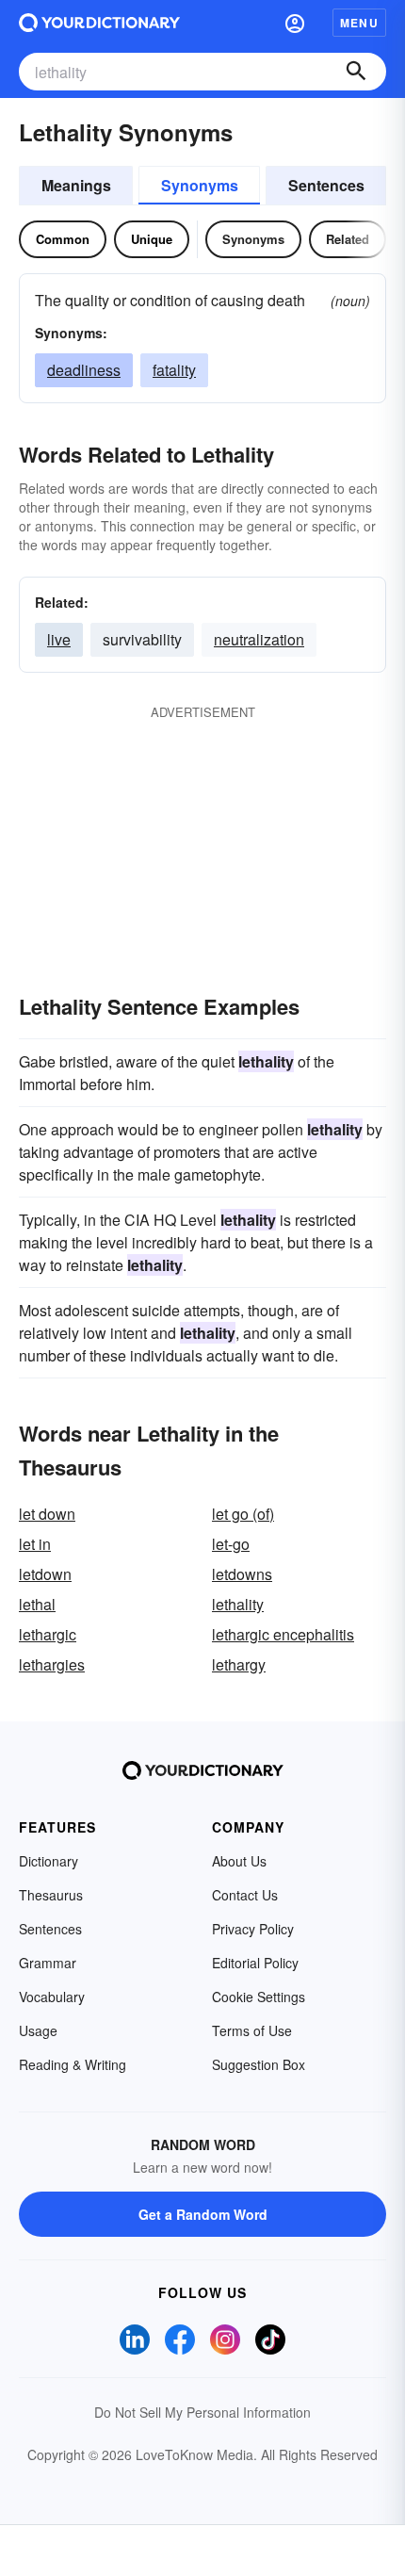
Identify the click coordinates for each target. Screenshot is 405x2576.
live (59, 639)
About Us (239, 1861)
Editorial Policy (255, 1963)
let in (35, 1544)
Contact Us (245, 1895)
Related (348, 239)
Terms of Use (252, 2030)
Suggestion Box (259, 2064)
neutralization (259, 639)
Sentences (326, 185)
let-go (231, 1544)
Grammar (48, 1963)
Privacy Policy (253, 1929)
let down (47, 1514)
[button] (295, 23)
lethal (37, 1604)
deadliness (84, 370)
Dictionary (49, 1861)
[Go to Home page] (99, 23)
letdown (45, 1574)
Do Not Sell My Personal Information (202, 2412)
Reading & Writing (73, 2064)
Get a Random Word (203, 2214)
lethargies (52, 1664)
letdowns (242, 1574)
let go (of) (243, 1514)
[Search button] (356, 72)
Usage (38, 2030)
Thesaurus (51, 1895)
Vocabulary (52, 1997)
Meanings (76, 185)
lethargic (48, 1634)
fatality (174, 370)
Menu (359, 23)
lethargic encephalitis (283, 1634)
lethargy (239, 1664)
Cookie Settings (259, 1997)
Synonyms (200, 185)
